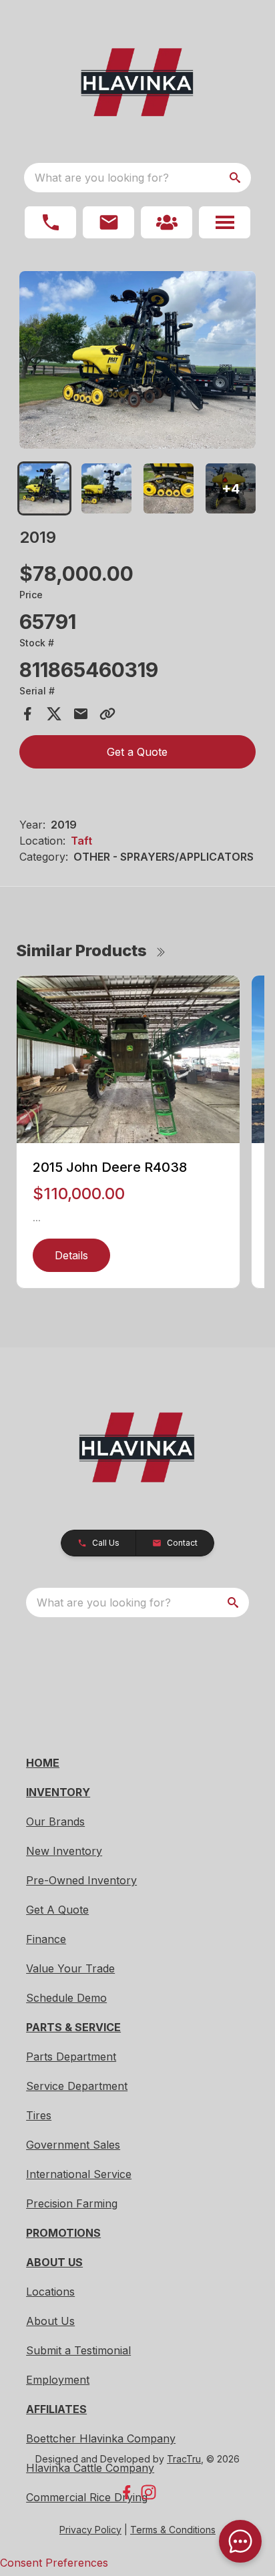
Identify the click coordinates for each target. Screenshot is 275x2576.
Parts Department (71, 2057)
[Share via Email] (81, 714)
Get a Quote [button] (137, 752)
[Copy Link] (107, 714)
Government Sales (73, 2145)
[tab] (44, 488)
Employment (58, 2380)
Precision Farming (72, 2203)
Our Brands (55, 1821)
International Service (79, 2174)
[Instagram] (149, 2492)
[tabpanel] (138, 362)
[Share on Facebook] (27, 714)
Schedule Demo (66, 1998)
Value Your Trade (70, 1968)
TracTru (184, 2459)
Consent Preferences (54, 2563)
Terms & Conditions (173, 2530)
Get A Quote (57, 1910)
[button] (50, 222)
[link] (167, 222)
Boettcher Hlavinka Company (101, 2438)
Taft (81, 841)
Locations (50, 2292)
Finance (46, 1939)
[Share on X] (54, 714)
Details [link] (71, 1255)
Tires (39, 2115)
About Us (50, 2321)
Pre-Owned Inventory (81, 1880)
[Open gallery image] (138, 360)
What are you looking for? (102, 178)
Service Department (77, 2086)
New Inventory (64, 1851)
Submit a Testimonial (78, 2350)
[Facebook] (126, 2492)
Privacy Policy (90, 2530)
